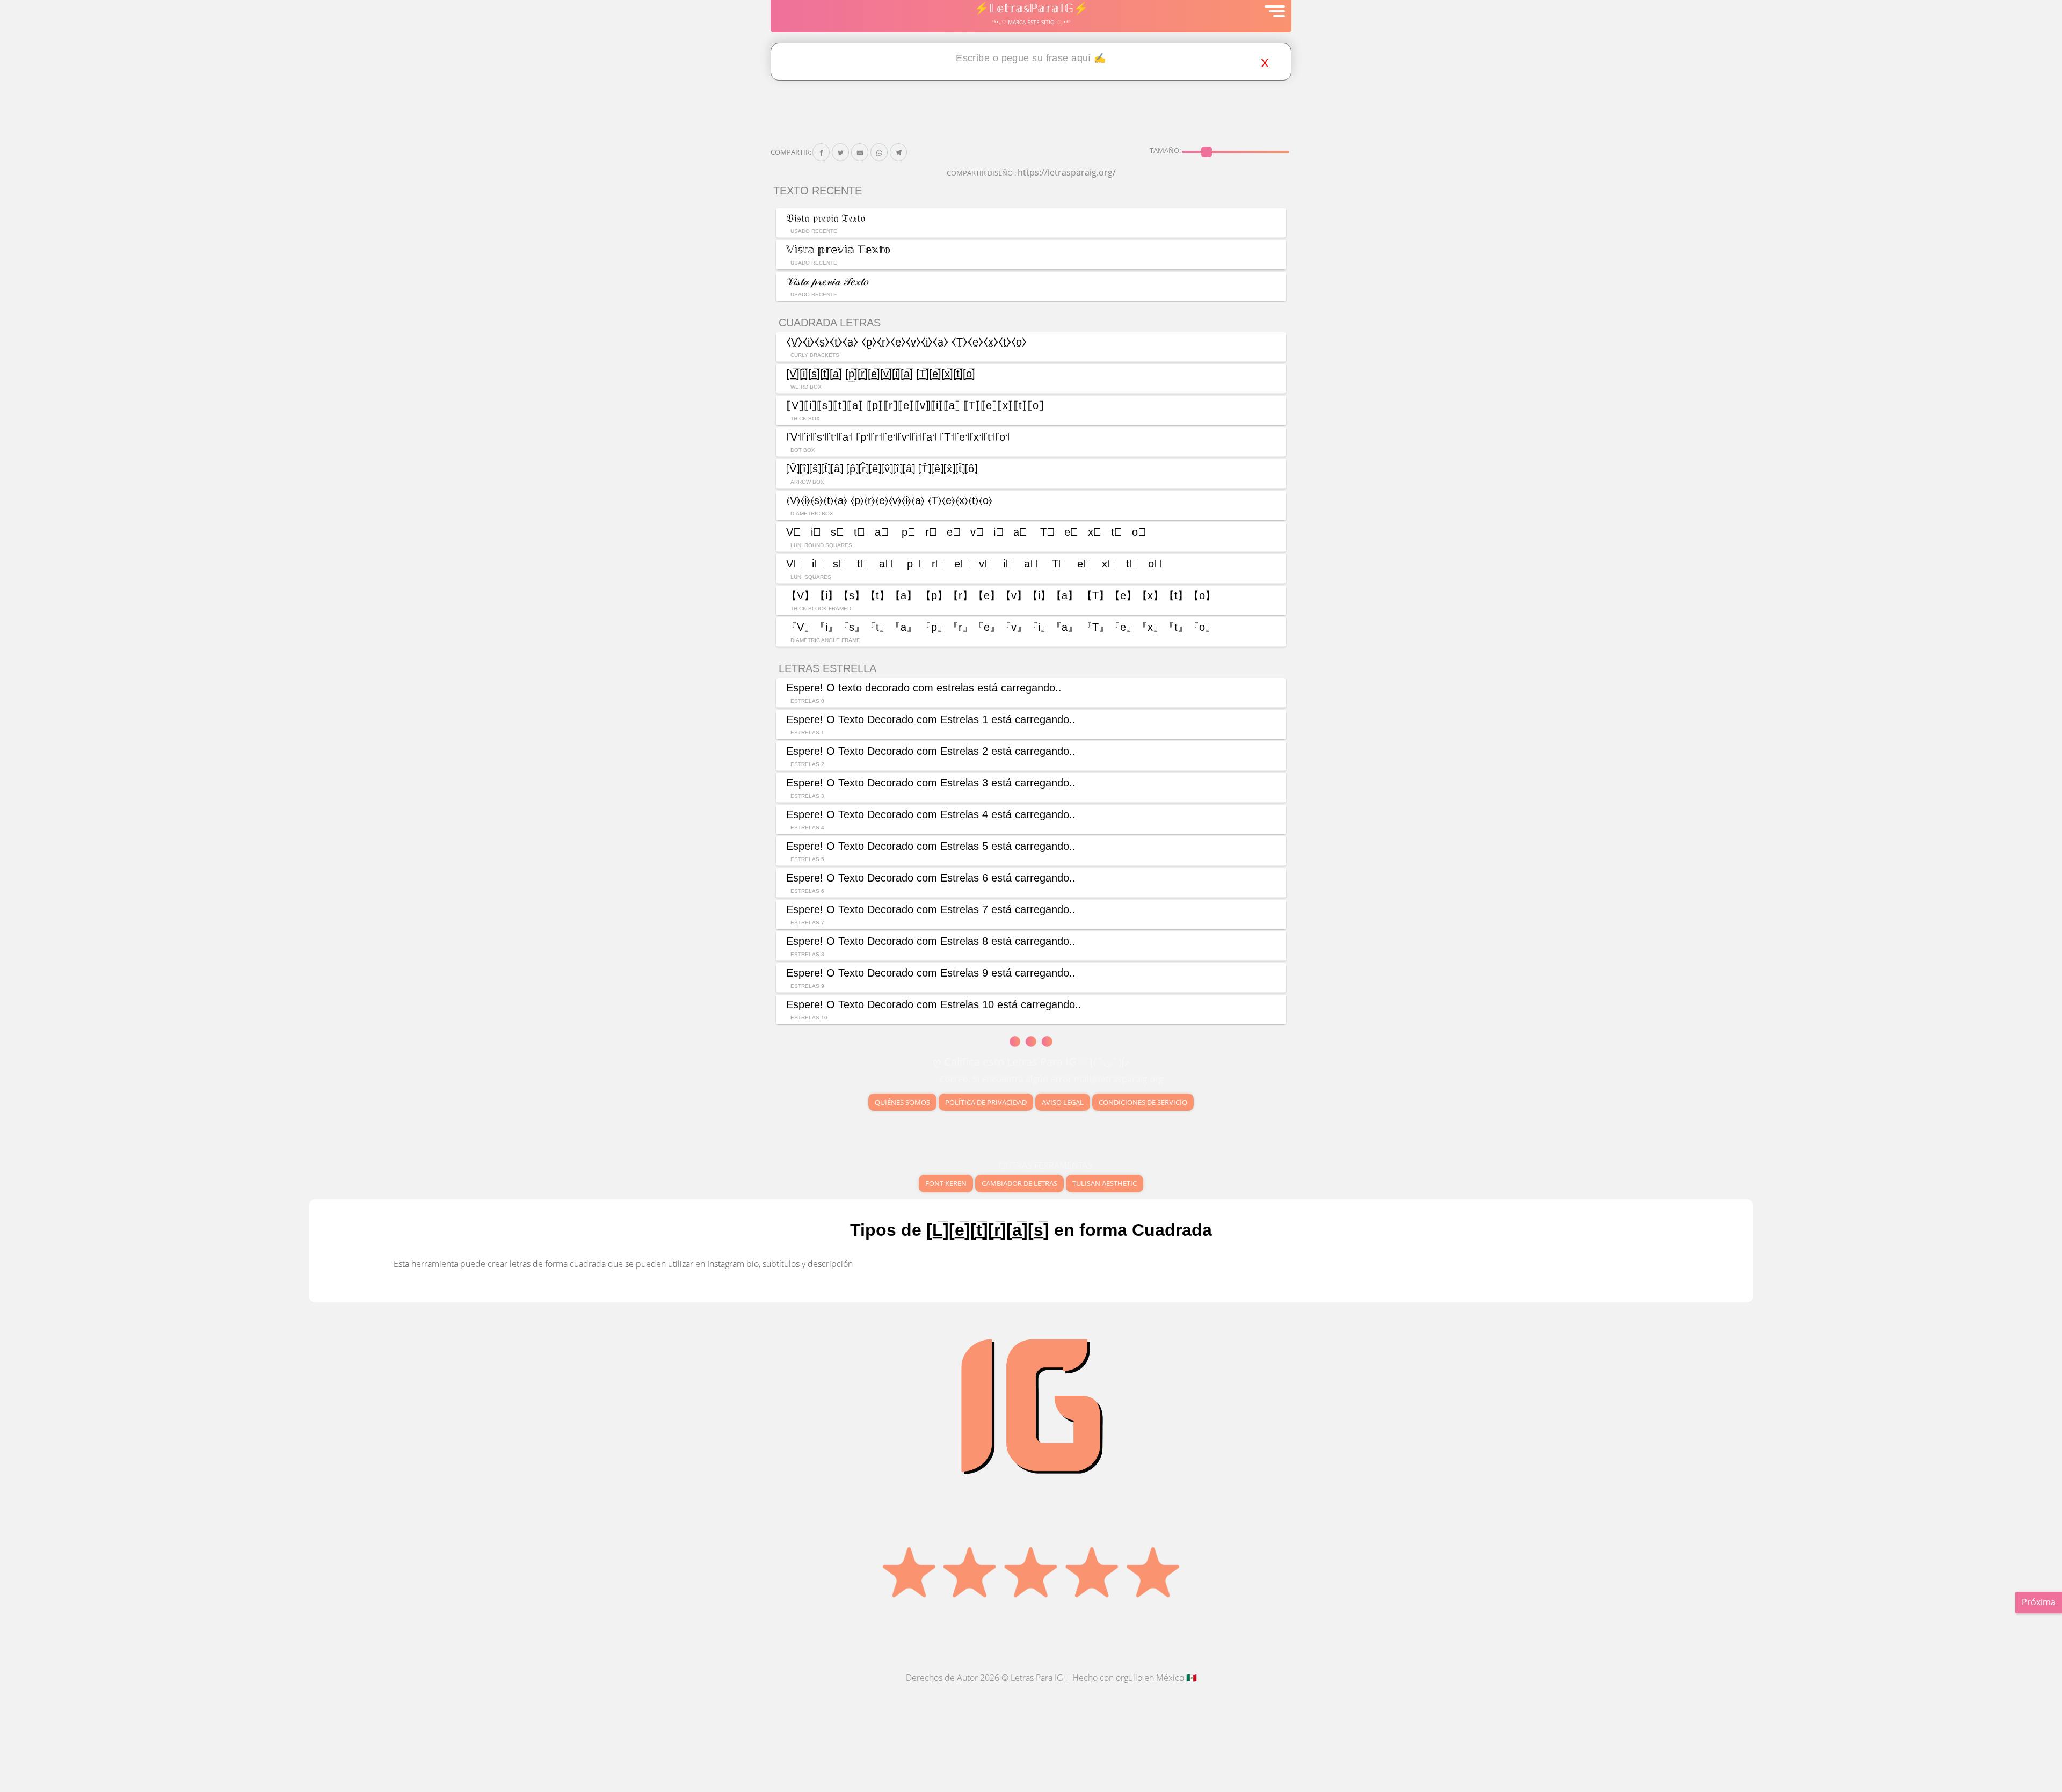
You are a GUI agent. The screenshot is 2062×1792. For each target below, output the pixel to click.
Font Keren (946, 1183)
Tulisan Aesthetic (1105, 1183)
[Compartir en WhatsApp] (879, 152)
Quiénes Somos (902, 1102)
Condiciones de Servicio (1143, 1102)
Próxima (2039, 1602)
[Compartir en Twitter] (841, 152)
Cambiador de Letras (1019, 1183)
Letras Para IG (1037, 1678)
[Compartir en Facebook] (821, 152)
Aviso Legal (1063, 1102)
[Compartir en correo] (860, 152)
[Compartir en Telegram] (899, 152)
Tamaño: (1165, 150)
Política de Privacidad (986, 1102)
